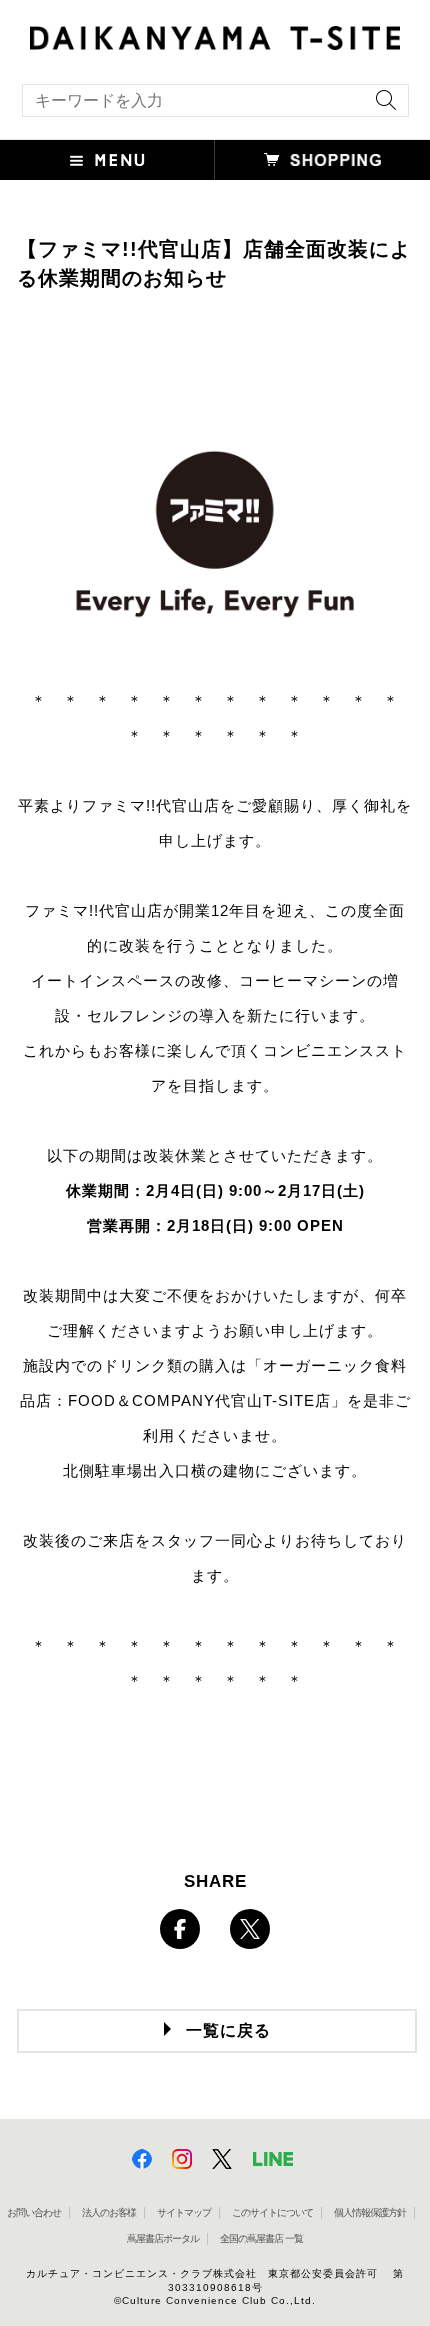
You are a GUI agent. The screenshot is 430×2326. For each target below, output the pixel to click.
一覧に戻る (228, 2030)
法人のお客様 (109, 2212)
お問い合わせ (34, 2212)
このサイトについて (272, 2212)
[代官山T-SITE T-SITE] (215, 35)
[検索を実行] (381, 106)
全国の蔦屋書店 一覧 (261, 2238)
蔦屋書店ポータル (163, 2238)
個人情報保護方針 (370, 2212)
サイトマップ (184, 2212)
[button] (107, 160)
